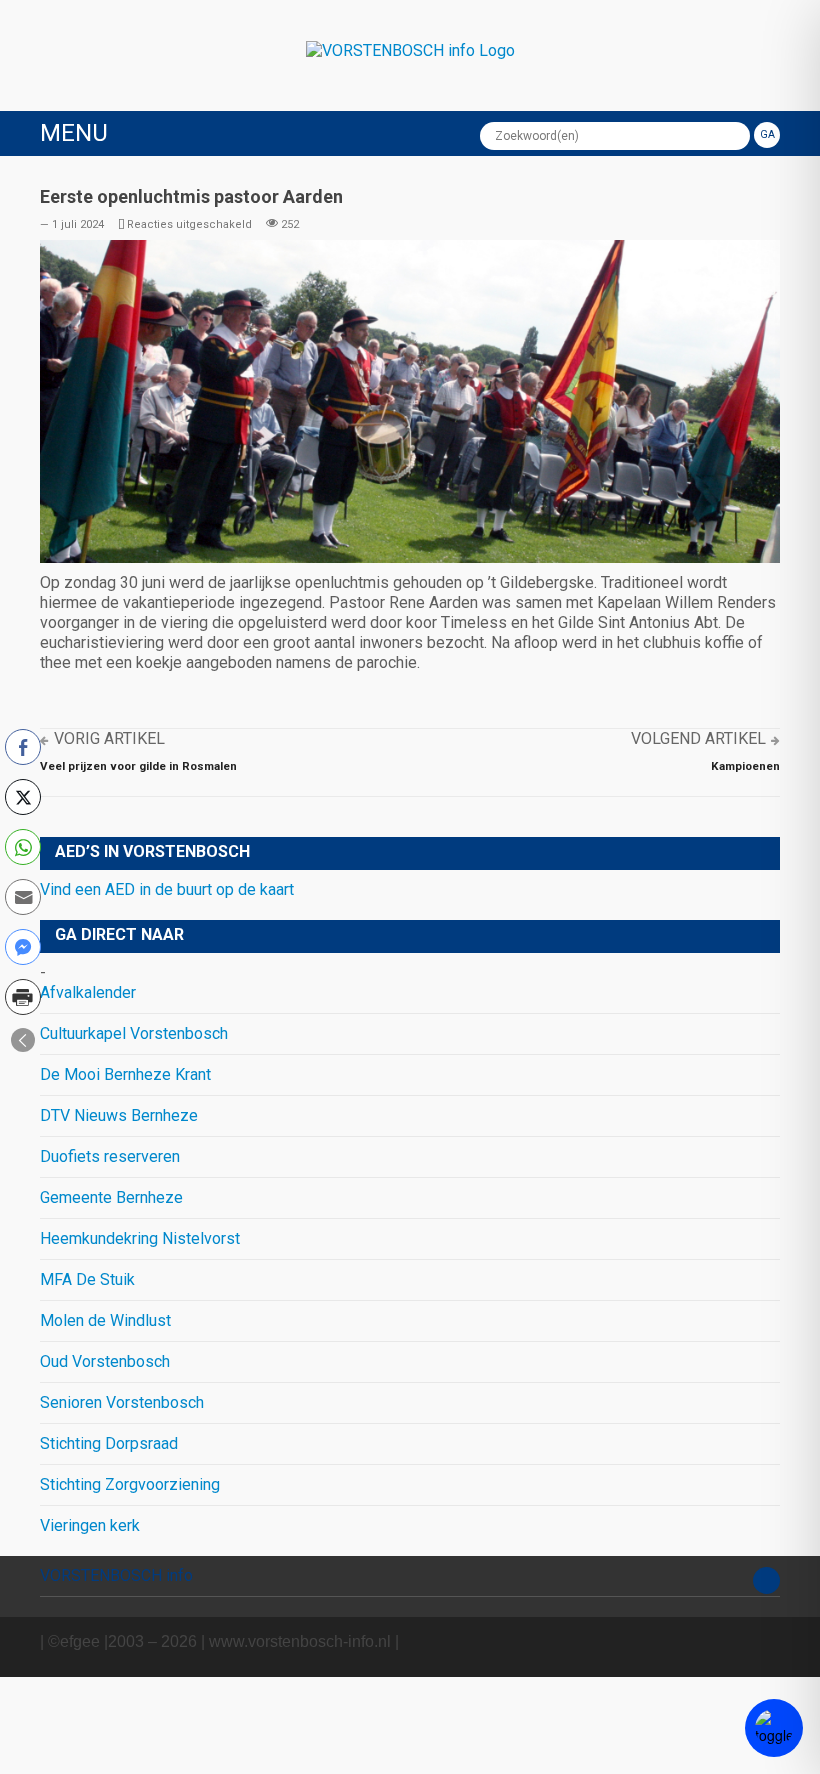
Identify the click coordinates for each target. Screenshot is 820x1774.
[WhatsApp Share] (23, 847)
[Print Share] (23, 997)
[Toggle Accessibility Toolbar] (774, 1728)
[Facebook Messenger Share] (23, 947)
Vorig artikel (109, 738)
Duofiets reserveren (110, 1156)
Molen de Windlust (105, 1320)
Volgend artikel (698, 738)
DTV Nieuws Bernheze (119, 1115)
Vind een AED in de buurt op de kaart (167, 889)
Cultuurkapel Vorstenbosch (134, 1033)
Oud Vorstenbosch (105, 1361)
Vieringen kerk (90, 1525)
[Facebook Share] (23, 747)
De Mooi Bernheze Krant (125, 1074)
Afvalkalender (88, 992)
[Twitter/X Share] (23, 797)
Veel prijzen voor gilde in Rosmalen (138, 766)
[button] (23, 1040)
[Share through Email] (23, 897)
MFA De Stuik (87, 1279)
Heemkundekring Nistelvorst (140, 1238)
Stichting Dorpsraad (109, 1443)
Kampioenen (745, 766)
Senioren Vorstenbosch (122, 1402)
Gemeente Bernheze (111, 1197)
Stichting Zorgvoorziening (130, 1484)
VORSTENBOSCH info (116, 1575)
